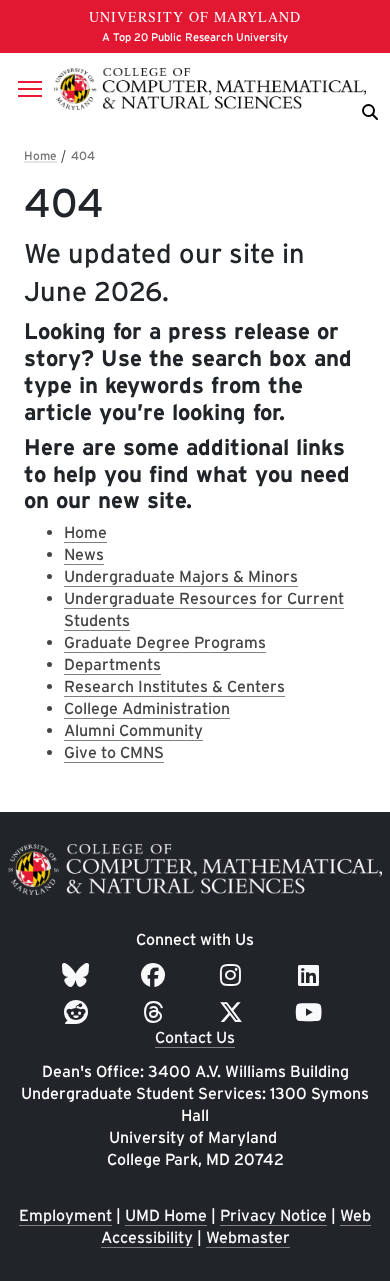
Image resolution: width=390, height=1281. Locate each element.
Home (85, 532)
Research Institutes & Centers (174, 686)
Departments (112, 664)
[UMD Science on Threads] (156, 1012)
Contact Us (195, 1037)
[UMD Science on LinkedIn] (311, 975)
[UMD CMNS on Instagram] (233, 975)
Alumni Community (133, 730)
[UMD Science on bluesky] (78, 975)
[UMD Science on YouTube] (311, 1012)
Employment (65, 1215)
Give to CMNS (114, 752)
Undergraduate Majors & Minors (181, 576)
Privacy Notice (273, 1215)
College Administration (147, 708)
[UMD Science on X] (234, 1012)
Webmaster (248, 1237)
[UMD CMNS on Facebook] (156, 975)
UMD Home (166, 1215)
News (84, 554)
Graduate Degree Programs (165, 642)
